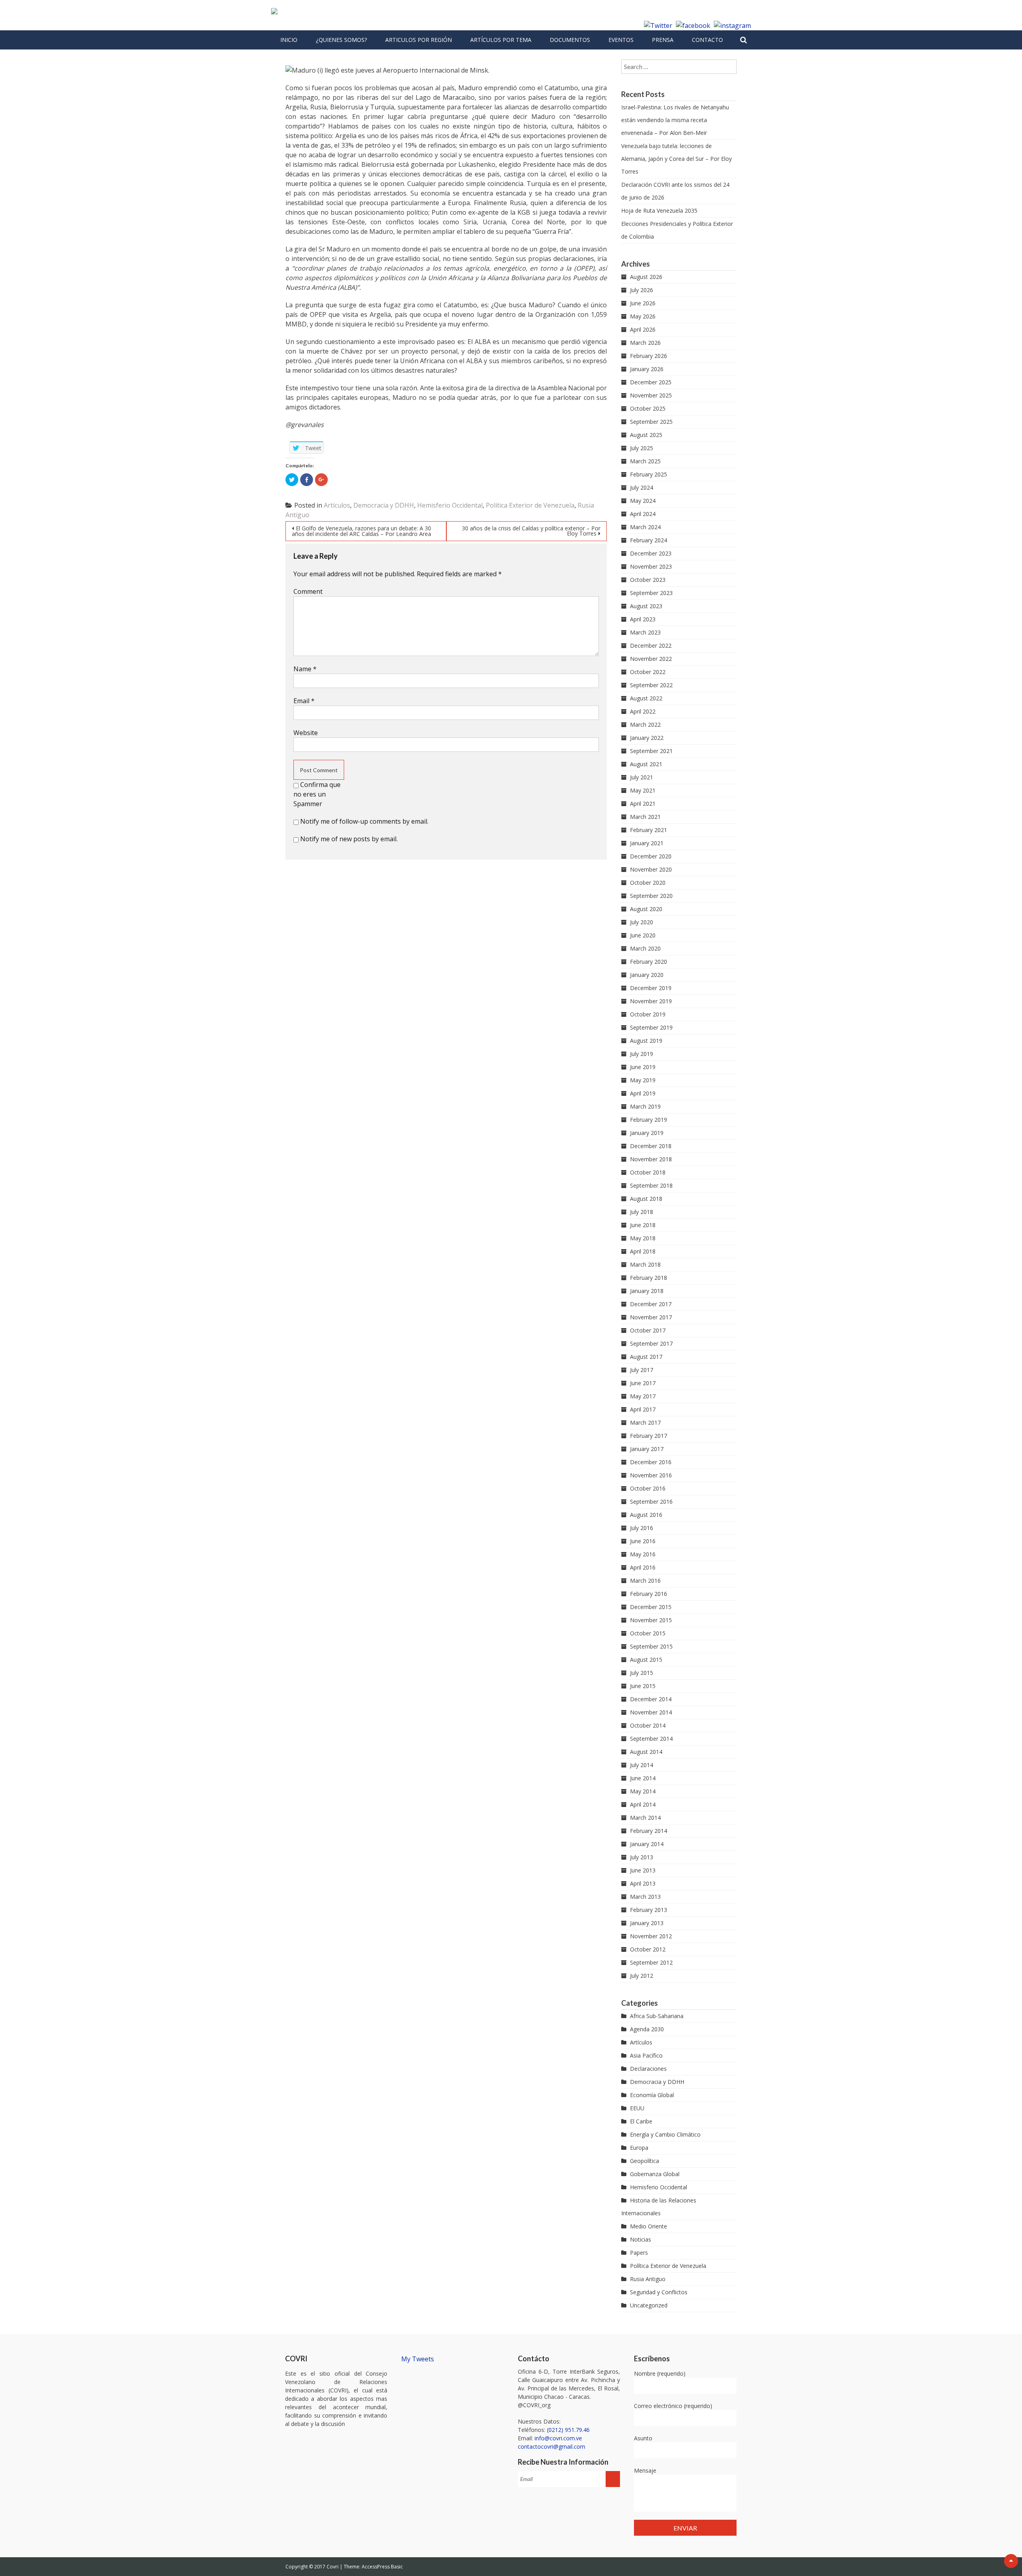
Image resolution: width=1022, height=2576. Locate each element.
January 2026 (647, 369)
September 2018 (651, 1185)
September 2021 (651, 751)
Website (306, 733)
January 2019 (647, 1133)
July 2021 (642, 777)
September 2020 (651, 896)
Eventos (621, 40)
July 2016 (642, 1528)
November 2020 (651, 869)
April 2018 (643, 1251)
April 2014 (643, 1804)
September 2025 (651, 422)
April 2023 (643, 619)
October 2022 (648, 672)
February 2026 (649, 356)
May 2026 (643, 316)
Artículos (337, 505)
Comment (308, 591)
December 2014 (651, 1699)
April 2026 (643, 329)
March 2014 (645, 1818)
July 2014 (642, 1765)
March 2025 (645, 461)
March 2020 (645, 948)
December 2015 (651, 1607)
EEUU (637, 2108)
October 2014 (648, 1725)
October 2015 (648, 1633)
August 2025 (646, 435)
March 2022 (645, 725)
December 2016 (651, 1462)
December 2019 (651, 988)
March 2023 (645, 632)
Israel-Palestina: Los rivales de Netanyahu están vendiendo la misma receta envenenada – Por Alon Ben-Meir (675, 120)
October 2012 (648, 1949)
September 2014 (651, 1739)
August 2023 (646, 606)
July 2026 (642, 290)
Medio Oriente (649, 2226)
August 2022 (646, 698)
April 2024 (643, 514)
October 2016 (648, 1488)
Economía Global (652, 2095)
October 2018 (648, 1172)
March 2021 (645, 817)
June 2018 (643, 1225)
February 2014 (649, 1831)
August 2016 (646, 1515)
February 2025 (649, 474)
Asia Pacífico (646, 2055)
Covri (333, 2567)
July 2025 (642, 448)
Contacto (707, 40)
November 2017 (651, 1317)
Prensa (663, 40)
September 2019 (651, 1027)
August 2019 (646, 1041)
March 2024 (645, 527)
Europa (639, 2148)
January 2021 (647, 843)
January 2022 (647, 738)
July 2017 (642, 1370)
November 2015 (651, 1620)
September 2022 (651, 685)
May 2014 (643, 1791)
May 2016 (643, 1554)
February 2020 (649, 962)
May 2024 (643, 501)
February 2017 (649, 1436)
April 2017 (643, 1409)
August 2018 (646, 1199)
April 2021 (643, 804)
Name (305, 669)
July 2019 (642, 1054)
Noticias (641, 2239)
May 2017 (643, 1396)
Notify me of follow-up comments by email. (364, 821)
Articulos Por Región (419, 40)
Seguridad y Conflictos (659, 2292)
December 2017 (651, 1304)
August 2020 (646, 909)
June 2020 (643, 935)
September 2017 (651, 1343)
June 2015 (643, 1686)
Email (304, 701)
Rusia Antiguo (648, 2279)
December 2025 (651, 382)
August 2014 (646, 1752)
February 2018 (649, 1278)
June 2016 (643, 1541)
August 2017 (646, 1357)
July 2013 (642, 1857)
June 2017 (643, 1383)
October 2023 (648, 580)
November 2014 (651, 1712)
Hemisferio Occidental (450, 505)
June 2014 (643, 1778)
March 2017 (645, 1422)
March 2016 (645, 1581)
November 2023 (651, 566)
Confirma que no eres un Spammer (317, 794)
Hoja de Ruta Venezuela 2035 (659, 211)
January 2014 (647, 1844)
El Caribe (641, 2121)
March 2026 (645, 343)
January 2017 (647, 1449)
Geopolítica (645, 2161)
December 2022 (651, 645)
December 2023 (651, 553)
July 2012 (642, 1976)
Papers (639, 2253)
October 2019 (648, 1014)
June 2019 (643, 1067)
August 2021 (646, 764)
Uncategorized (649, 2305)
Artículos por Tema (501, 40)
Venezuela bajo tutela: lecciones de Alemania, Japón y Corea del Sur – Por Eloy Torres (676, 159)
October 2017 (648, 1330)
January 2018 (647, 1291)
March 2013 (645, 1897)
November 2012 (651, 1936)
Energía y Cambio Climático (665, 2134)
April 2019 (643, 1093)
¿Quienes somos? (341, 40)
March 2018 (645, 1264)
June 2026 (643, 303)
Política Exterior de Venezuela (530, 505)
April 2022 (643, 711)
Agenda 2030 (647, 2029)
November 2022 (651, 659)
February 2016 (649, 1594)
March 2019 (645, 1106)
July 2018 (642, 1212)
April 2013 (643, 1883)
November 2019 (651, 1001)
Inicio (289, 40)
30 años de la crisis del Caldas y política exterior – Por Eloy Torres (531, 531)
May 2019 (643, 1080)
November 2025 (651, 395)
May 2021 (643, 790)
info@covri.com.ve (558, 2438)
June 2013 (643, 1870)
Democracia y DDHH (384, 505)
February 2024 (649, 540)
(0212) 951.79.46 (568, 2430)
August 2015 (646, 1660)
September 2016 (651, 1502)
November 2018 (651, 1159)
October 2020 (648, 883)
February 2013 (649, 1910)
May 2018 (643, 1238)
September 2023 (651, 593)
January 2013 (647, 1923)
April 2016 (643, 1567)
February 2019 (649, 1120)
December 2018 (651, 1146)
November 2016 (651, 1475)
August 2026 (646, 277)
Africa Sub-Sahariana (657, 2016)
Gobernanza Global (655, 2174)
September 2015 (651, 1646)
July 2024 (642, 487)
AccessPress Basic (382, 2567)
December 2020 (651, 856)
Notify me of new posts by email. (349, 839)
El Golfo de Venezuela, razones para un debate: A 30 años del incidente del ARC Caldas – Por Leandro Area (361, 531)
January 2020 (647, 975)
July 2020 (642, 922)
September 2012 (651, 1962)
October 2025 (648, 408)
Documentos (570, 40)
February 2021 (649, 830)
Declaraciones (648, 2069)
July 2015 (642, 1673)
